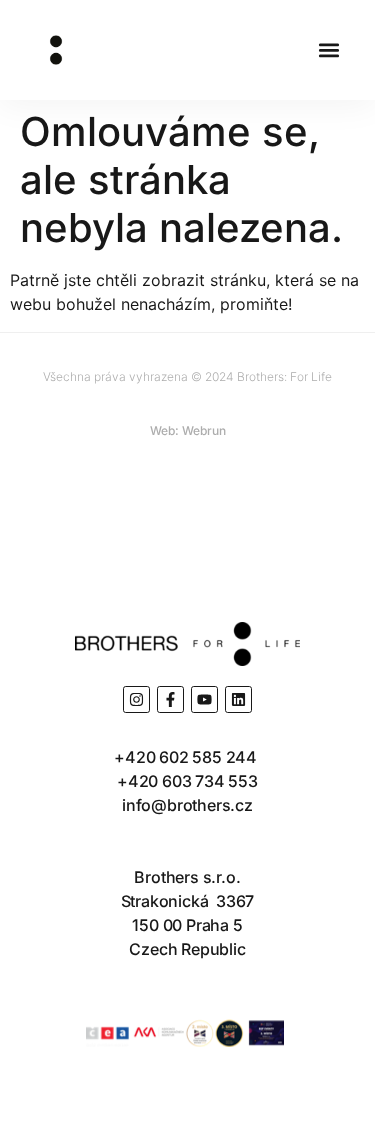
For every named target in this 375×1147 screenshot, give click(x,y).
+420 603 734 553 (187, 781)
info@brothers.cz (187, 805)
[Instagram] (136, 699)
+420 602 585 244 (187, 757)
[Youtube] (204, 699)
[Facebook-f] (170, 699)
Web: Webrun (188, 430)
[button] (328, 50)
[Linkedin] (238, 699)
